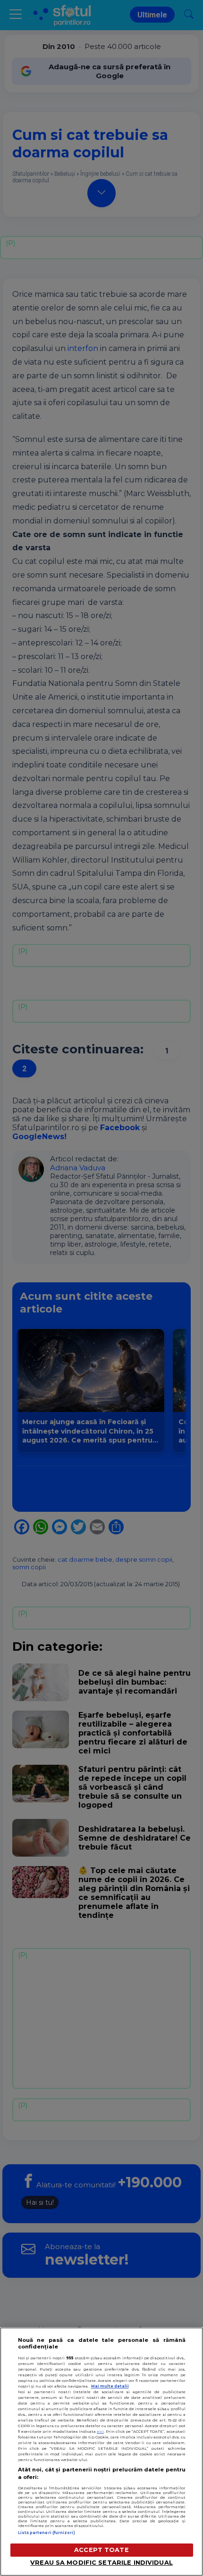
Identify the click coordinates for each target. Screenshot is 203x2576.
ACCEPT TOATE (101, 2550)
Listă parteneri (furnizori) (47, 2533)
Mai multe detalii (110, 2386)
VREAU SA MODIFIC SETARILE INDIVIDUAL (101, 2563)
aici (100, 2431)
